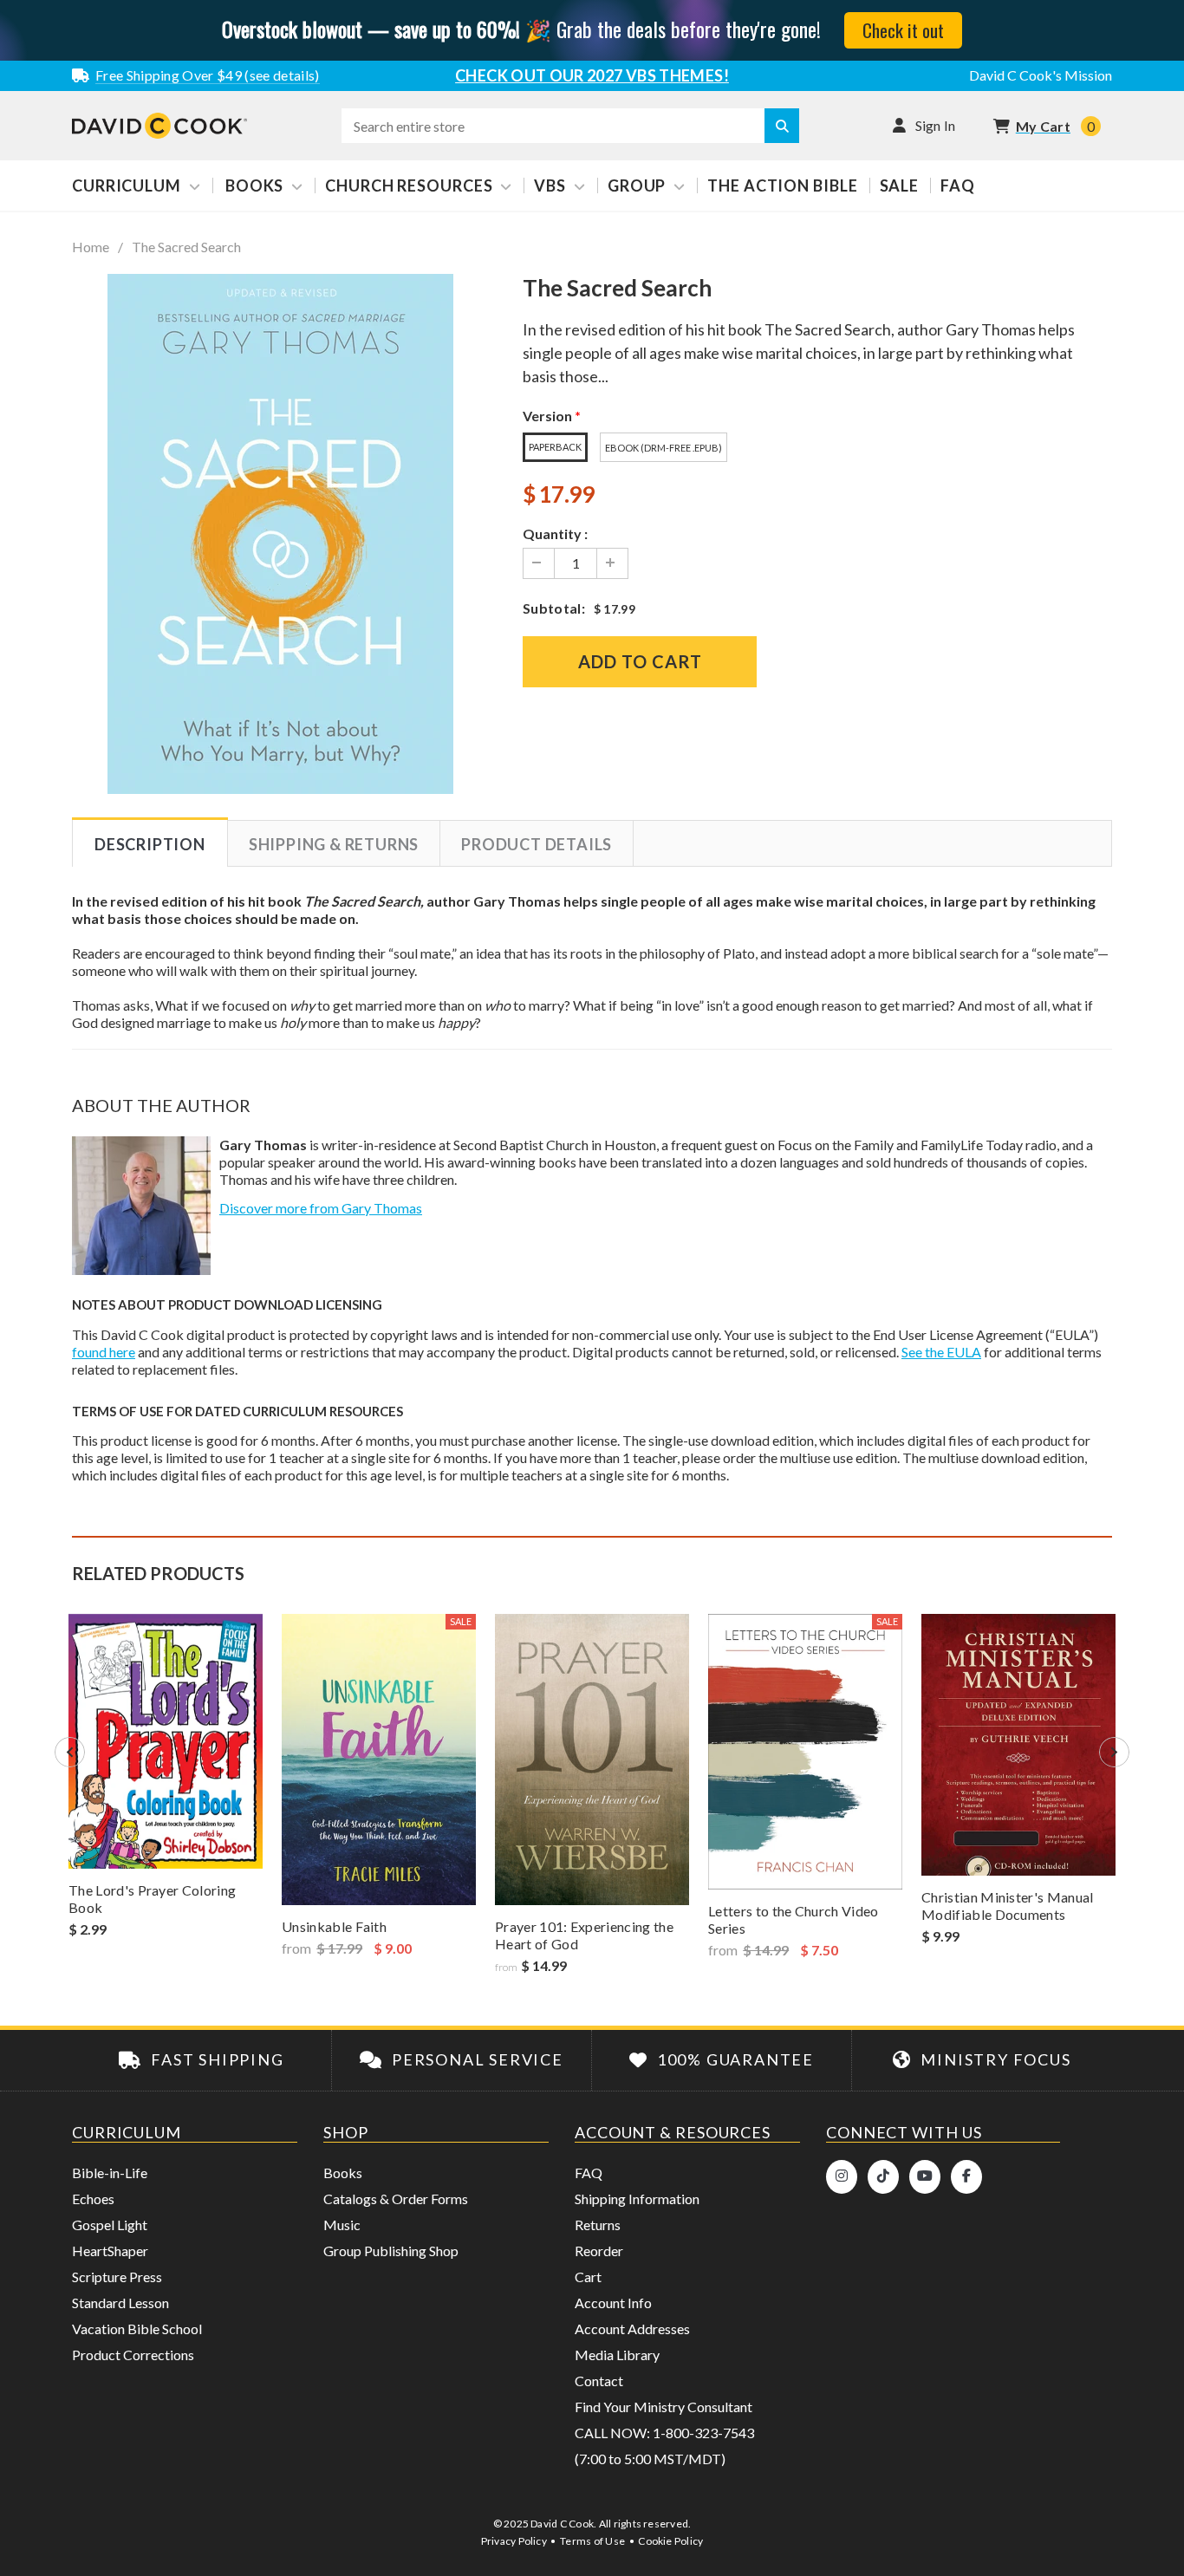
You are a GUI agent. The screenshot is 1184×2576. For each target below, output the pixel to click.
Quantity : (555, 533)
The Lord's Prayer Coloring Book (152, 1899)
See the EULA (941, 1352)
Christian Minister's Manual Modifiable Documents (1008, 1906)
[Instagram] (842, 2177)
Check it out (903, 30)
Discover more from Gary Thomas (321, 1208)
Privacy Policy (514, 2541)
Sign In (936, 125)
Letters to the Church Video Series (794, 1919)
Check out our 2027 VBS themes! (592, 75)
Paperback (555, 447)
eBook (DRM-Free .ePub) (664, 448)
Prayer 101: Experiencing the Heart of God (584, 1935)
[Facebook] (966, 2177)
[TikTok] (883, 2177)
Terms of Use (592, 2541)
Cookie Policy (670, 2541)
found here (104, 1352)
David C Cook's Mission (1041, 75)
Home (91, 247)
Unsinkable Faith (334, 1926)
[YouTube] (925, 2177)
